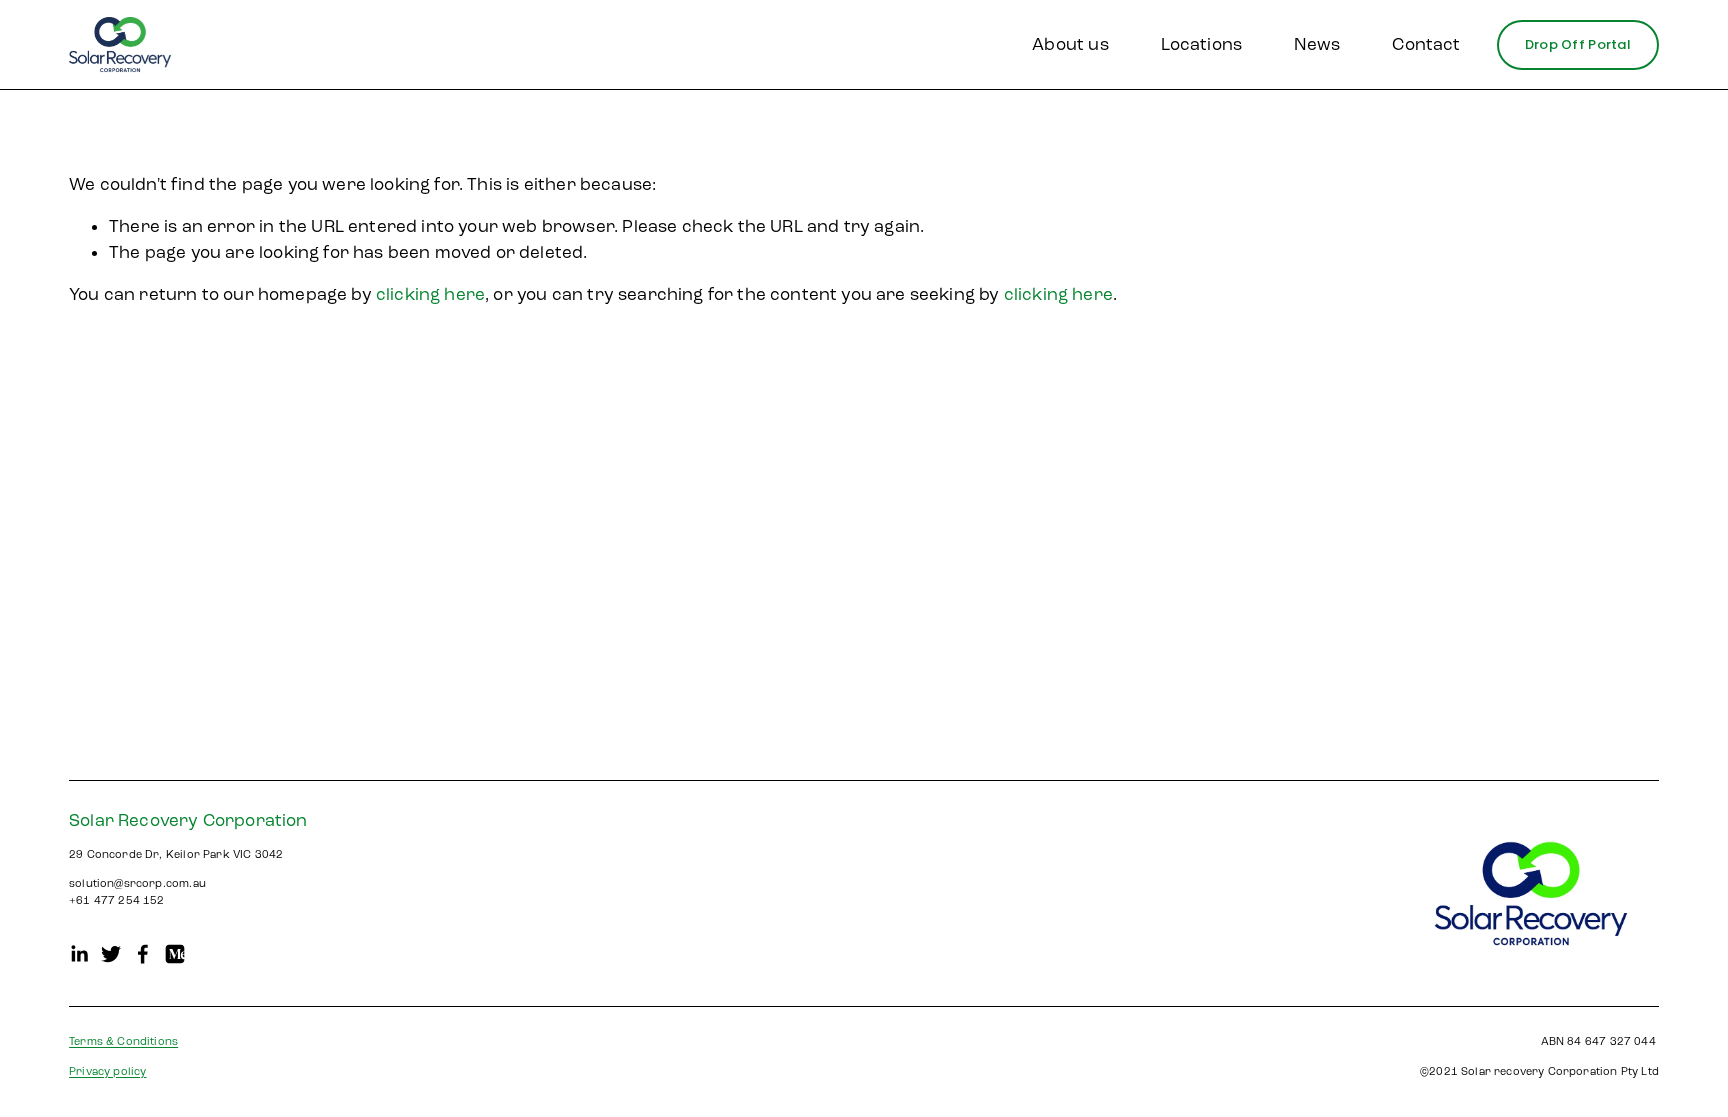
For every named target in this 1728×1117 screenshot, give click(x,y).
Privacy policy (107, 1071)
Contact (1426, 44)
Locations (1202, 44)
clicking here (430, 294)
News (1317, 44)
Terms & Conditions (123, 1041)
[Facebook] (143, 954)
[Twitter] (111, 954)
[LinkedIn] (79, 954)
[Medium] (175, 954)
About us (1070, 44)
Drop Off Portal (1578, 44)
